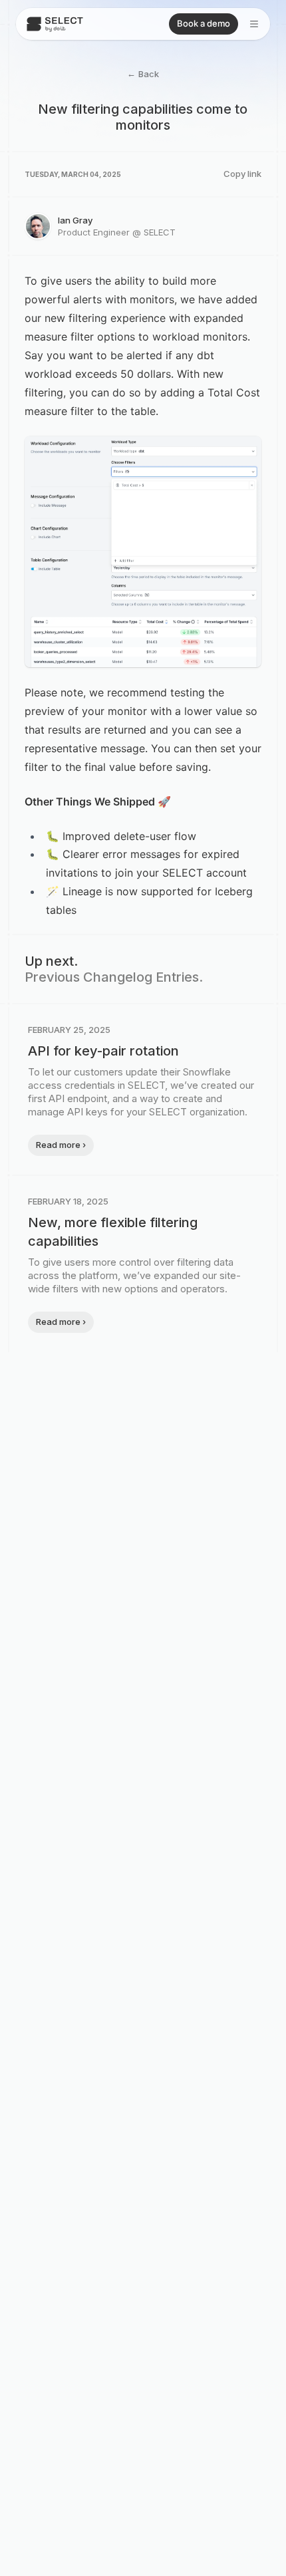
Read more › (61, 1145)
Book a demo (204, 23)
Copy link (242, 174)
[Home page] (55, 24)
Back (143, 73)
